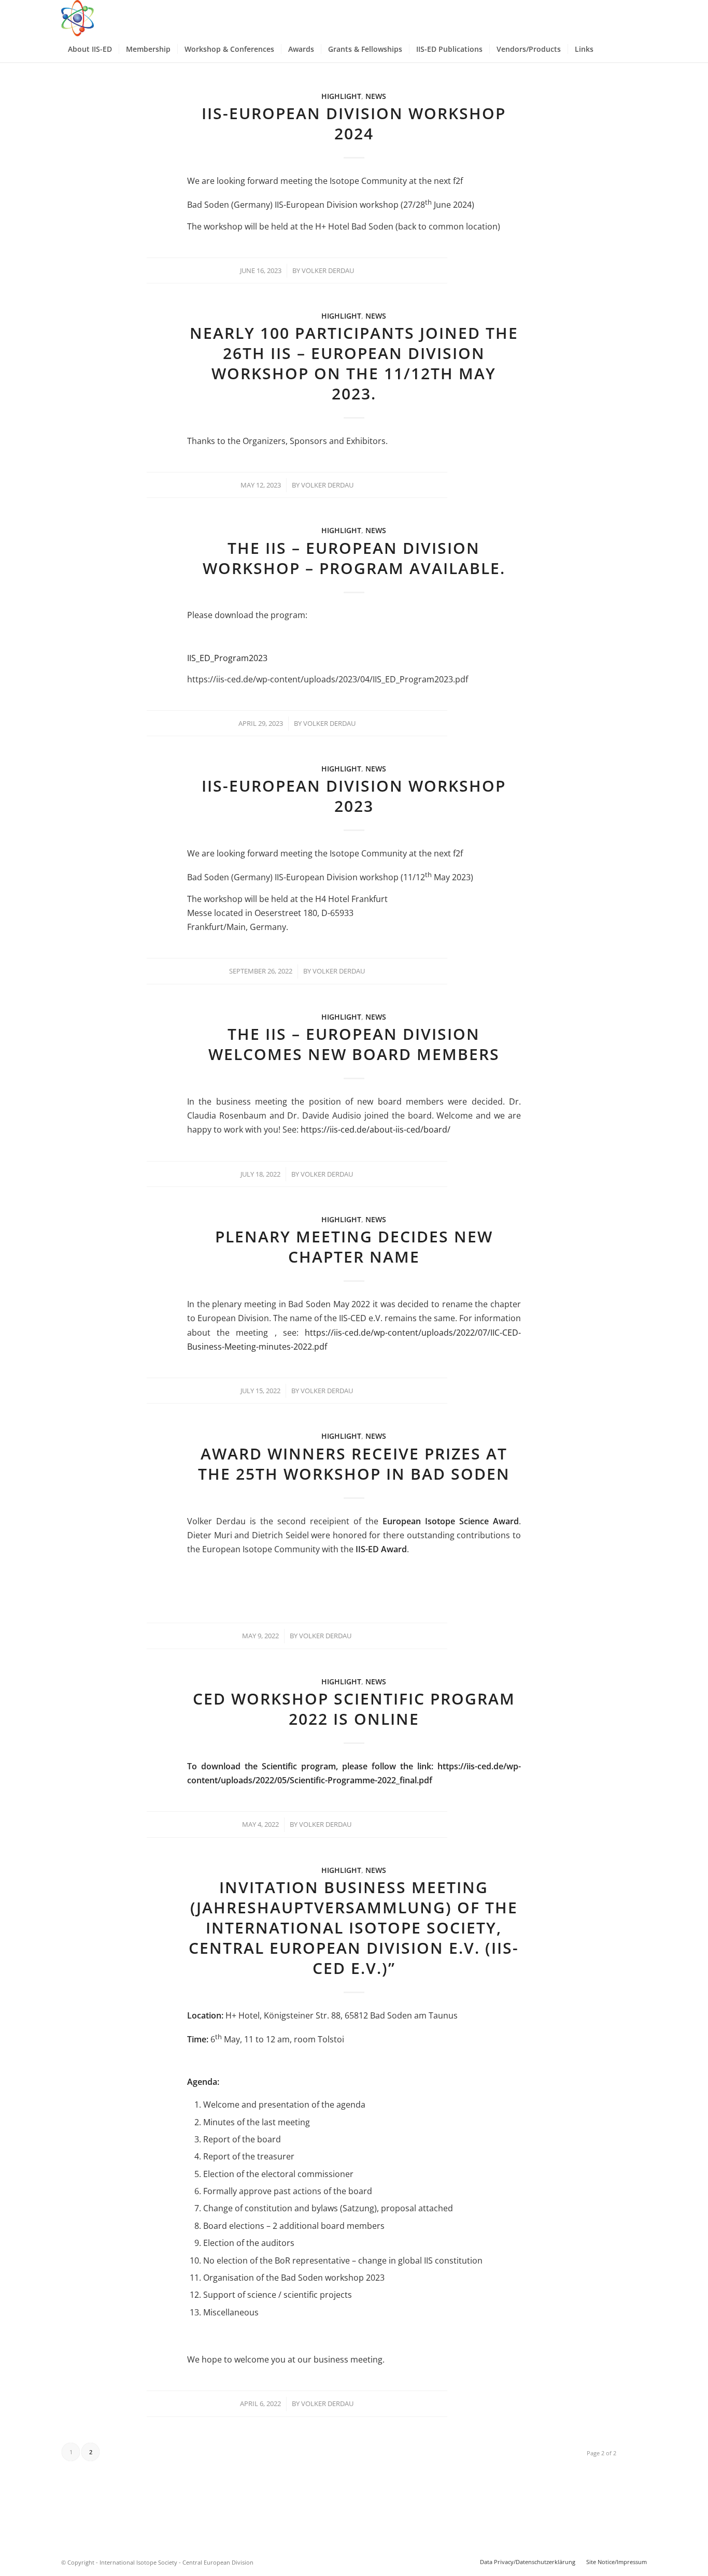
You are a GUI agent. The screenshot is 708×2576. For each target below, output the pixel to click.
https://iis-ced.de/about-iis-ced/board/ (376, 1129)
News (376, 96)
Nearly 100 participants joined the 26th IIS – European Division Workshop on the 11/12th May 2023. (354, 363)
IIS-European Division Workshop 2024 (354, 123)
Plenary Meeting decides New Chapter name (354, 1247)
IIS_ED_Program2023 (227, 658)
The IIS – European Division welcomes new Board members (354, 1044)
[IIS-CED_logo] (77, 18)
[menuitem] (90, 49)
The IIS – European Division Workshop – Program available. (354, 558)
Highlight (341, 96)
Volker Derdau (328, 270)
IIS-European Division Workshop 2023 (354, 796)
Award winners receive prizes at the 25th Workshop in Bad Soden (354, 1464)
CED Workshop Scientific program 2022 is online (354, 1709)
